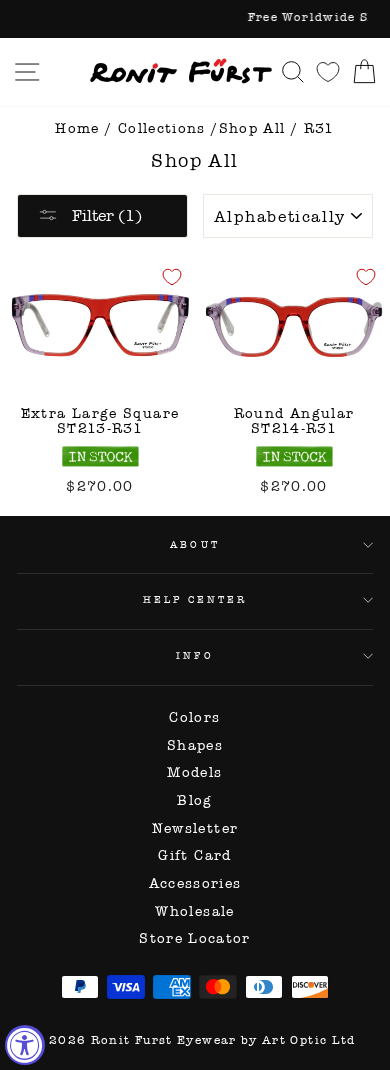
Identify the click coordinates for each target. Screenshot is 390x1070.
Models (194, 772)
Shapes (195, 745)
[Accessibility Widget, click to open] (25, 1045)
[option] (195, 19)
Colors (194, 717)
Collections (162, 128)
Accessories (195, 883)
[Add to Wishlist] (172, 277)
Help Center (195, 599)
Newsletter (195, 828)
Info (194, 655)
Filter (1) (105, 215)
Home (77, 128)
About (194, 544)
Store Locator (195, 938)
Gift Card (194, 855)
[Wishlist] (328, 71)
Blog (194, 800)
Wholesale (194, 911)
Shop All (252, 128)
